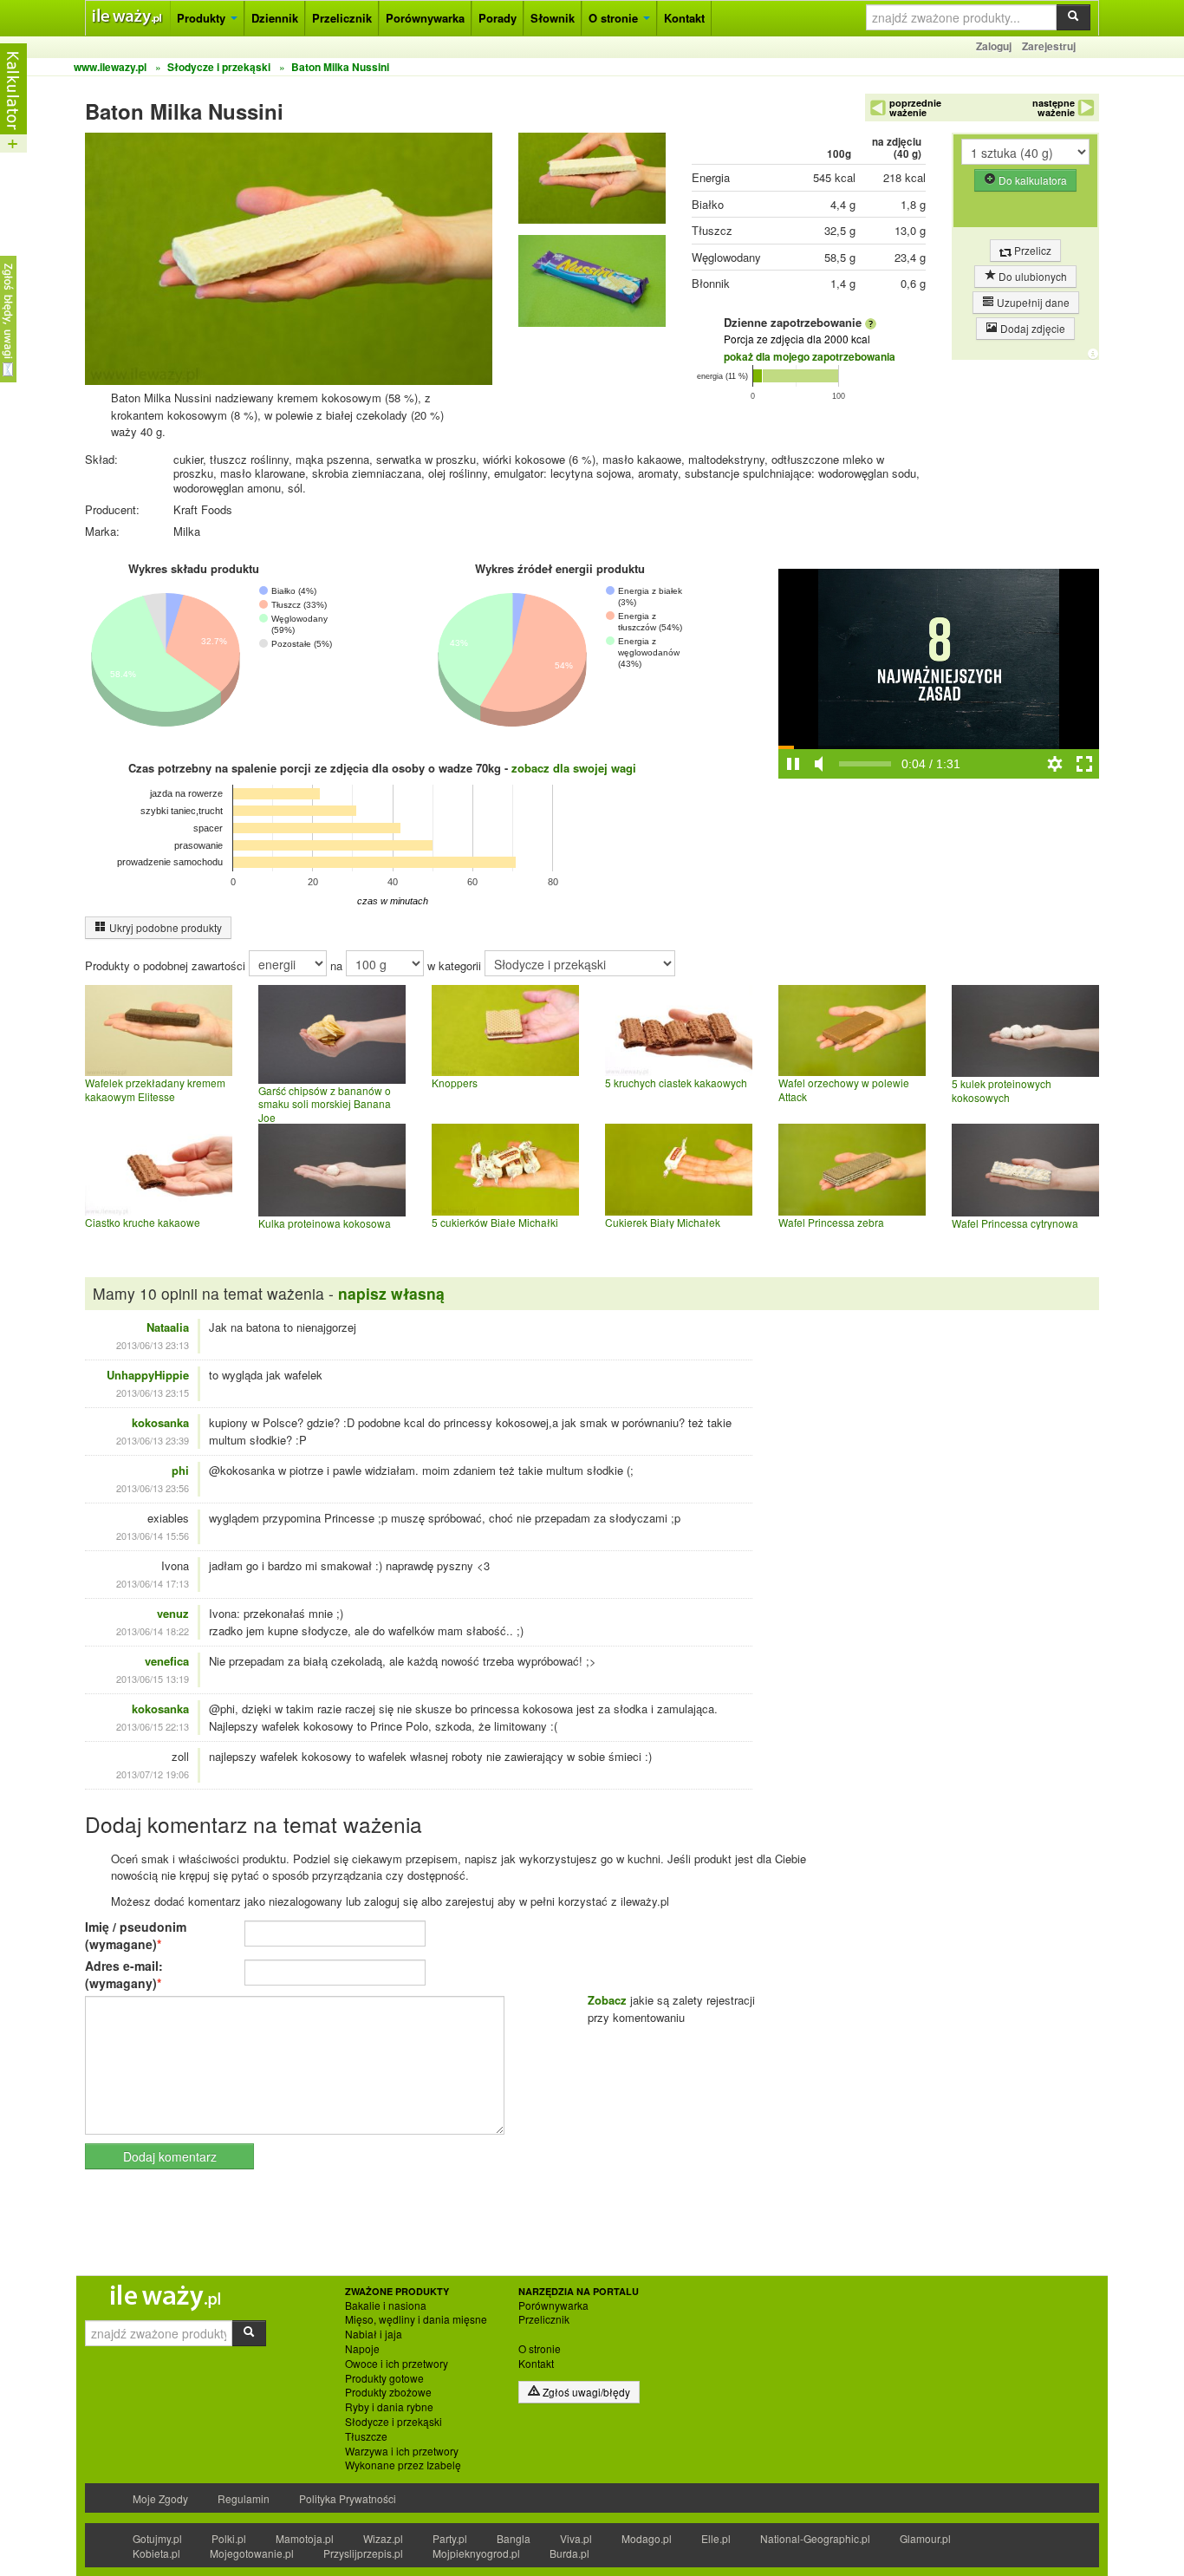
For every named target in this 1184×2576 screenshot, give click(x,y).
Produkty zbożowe (388, 2392)
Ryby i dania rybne (389, 2407)
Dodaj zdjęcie (1031, 328)
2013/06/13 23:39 (153, 1440)
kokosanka (160, 1422)
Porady (498, 18)
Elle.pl (716, 2538)
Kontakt (684, 18)
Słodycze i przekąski (394, 2422)
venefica (167, 1661)
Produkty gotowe (384, 2378)
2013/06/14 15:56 (153, 1536)
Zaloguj (994, 46)
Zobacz (607, 2000)
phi (180, 1470)
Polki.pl (229, 2538)
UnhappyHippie (148, 1375)
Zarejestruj (1049, 46)
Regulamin (244, 2498)
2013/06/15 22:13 (153, 1726)
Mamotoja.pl (305, 2538)
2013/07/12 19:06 (153, 1774)
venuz (173, 1613)
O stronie (615, 18)
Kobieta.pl (156, 2553)
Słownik (553, 18)
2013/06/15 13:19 (153, 1679)
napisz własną (391, 1293)
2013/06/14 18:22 (153, 1631)
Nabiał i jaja (374, 2334)
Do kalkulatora (1031, 180)
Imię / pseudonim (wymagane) (136, 1935)
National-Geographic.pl (815, 2538)
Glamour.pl (925, 2538)
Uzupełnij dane (1032, 302)
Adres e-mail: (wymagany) (124, 1974)
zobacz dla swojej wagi (574, 768)
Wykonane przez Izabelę (403, 2465)
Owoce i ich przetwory (397, 2364)
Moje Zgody (160, 2498)
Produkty (203, 18)
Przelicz (1031, 250)
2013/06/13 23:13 (153, 1345)
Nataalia (168, 1327)
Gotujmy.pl (157, 2538)
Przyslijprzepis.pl (363, 2553)
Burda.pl (569, 2553)
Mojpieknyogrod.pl (476, 2553)
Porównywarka (425, 18)
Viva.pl (576, 2538)
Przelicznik (342, 18)
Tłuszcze (366, 2436)
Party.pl (450, 2538)
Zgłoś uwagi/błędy (585, 2392)
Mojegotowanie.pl (252, 2553)
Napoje (362, 2349)
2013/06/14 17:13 (153, 1583)
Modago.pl (647, 2538)
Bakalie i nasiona (386, 2305)
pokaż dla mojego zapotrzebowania (810, 356)
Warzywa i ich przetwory (402, 2451)
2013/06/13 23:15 (153, 1392)
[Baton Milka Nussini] (592, 183)
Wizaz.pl (383, 2538)
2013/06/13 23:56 (153, 1488)
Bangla (514, 2538)
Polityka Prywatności (348, 2498)
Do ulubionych (1031, 276)
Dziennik (275, 18)
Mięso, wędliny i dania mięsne (416, 2319)
